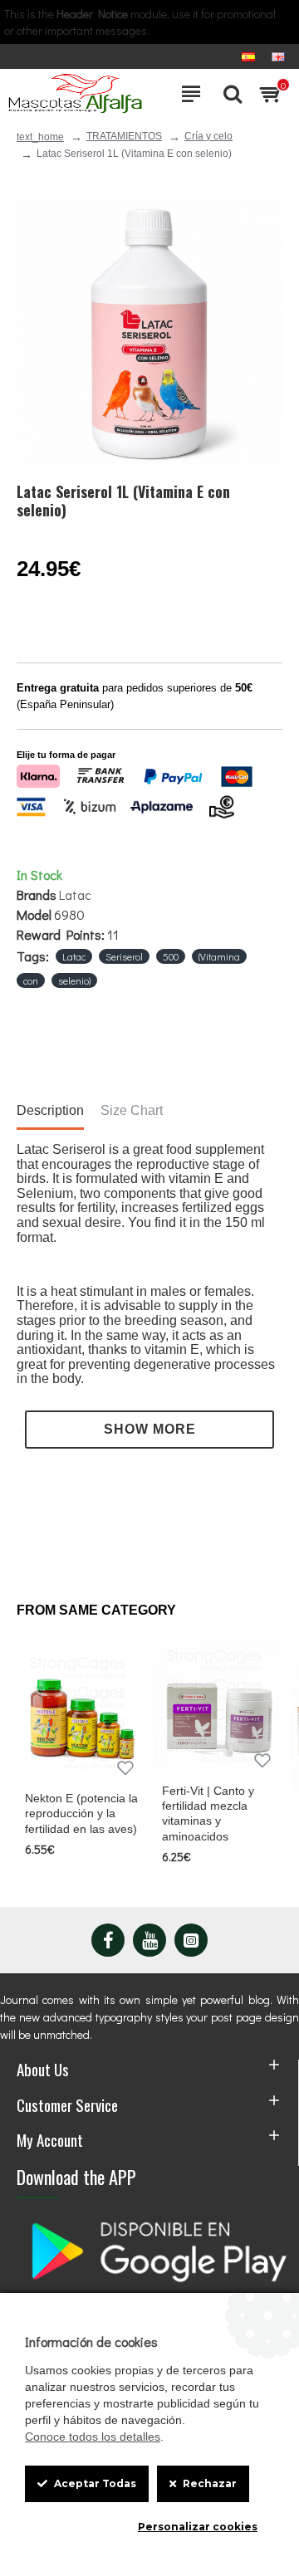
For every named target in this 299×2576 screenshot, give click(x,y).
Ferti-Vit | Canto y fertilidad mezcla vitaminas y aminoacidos (208, 1813)
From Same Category (96, 1610)
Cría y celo (208, 136)
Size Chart (132, 1110)
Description (50, 1110)
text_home (40, 137)
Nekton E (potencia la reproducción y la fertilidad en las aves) (81, 1813)
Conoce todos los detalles (93, 2437)
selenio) (74, 980)
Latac (75, 895)
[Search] (228, 94)
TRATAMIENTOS (124, 136)
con (31, 980)
